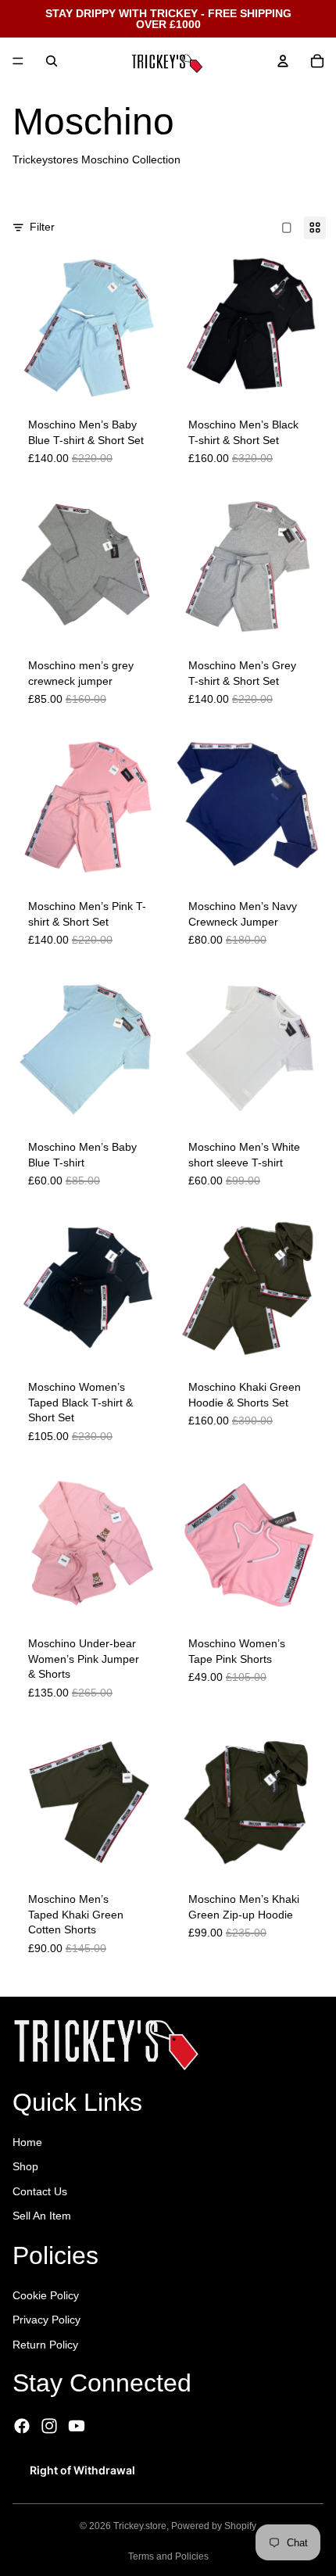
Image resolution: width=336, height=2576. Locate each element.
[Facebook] (22, 2426)
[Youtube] (77, 2426)
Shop (25, 2166)
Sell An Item (42, 2216)
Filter (42, 227)
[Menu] (18, 61)
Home (27, 2142)
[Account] (283, 61)
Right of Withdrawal (82, 2470)
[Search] (52, 61)
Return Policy (45, 2345)
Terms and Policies (168, 2556)
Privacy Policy (46, 2320)
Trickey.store (140, 2526)
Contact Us (40, 2191)
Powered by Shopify (214, 2526)
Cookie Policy (46, 2295)
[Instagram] (49, 2426)
